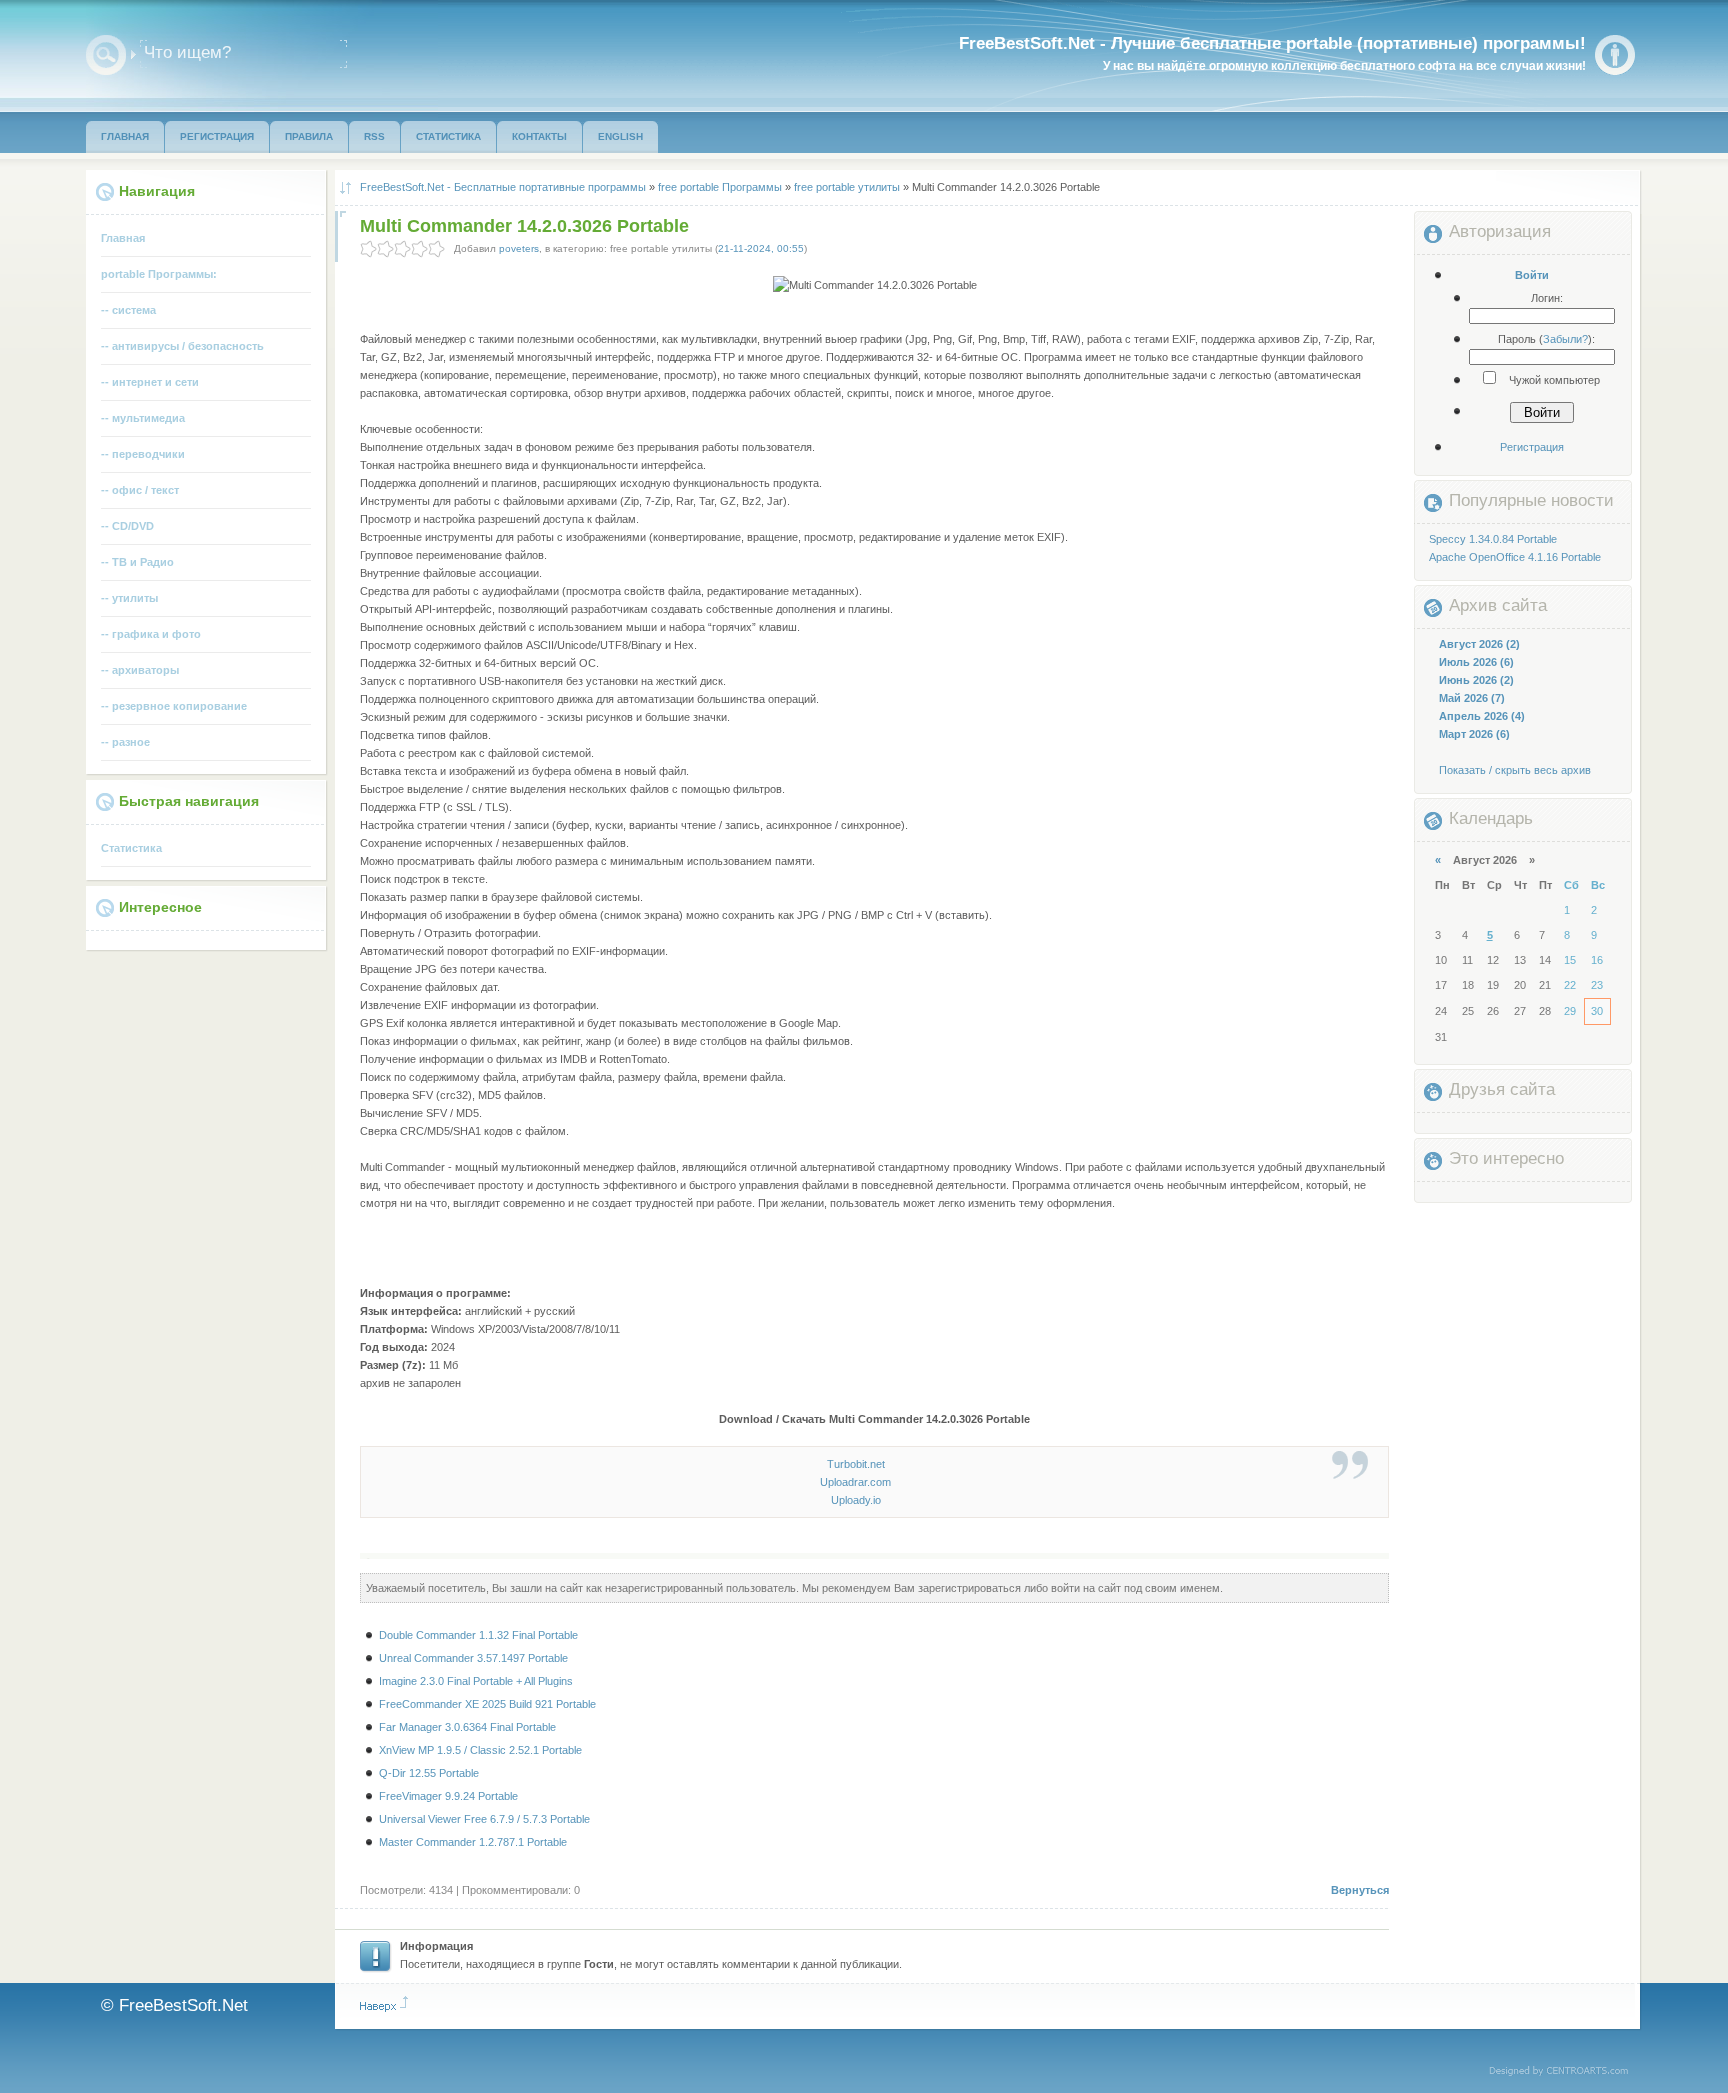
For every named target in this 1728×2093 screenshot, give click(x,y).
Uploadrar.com (855, 1482)
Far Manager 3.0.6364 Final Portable (467, 1727)
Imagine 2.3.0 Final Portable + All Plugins (476, 1681)
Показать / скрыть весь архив (1515, 770)
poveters (519, 248)
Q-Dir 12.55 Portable (429, 1773)
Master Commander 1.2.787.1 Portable (473, 1842)
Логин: (1547, 298)
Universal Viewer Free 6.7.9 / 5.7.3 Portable (484, 1819)
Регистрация (1532, 447)
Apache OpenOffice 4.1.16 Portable (1515, 557)
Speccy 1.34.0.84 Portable (1493, 539)
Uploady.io (856, 1500)
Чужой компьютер (1553, 380)
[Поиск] (106, 55)
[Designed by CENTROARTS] (1565, 2072)
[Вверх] (384, 2004)
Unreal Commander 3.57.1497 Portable (473, 1658)
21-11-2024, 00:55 (761, 248)
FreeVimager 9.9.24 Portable (448, 1796)
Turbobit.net (856, 1464)
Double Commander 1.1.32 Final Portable (478, 1635)
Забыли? (1565, 339)
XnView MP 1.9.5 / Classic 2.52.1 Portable (480, 1750)
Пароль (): (1546, 339)
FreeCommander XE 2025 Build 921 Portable (487, 1704)
